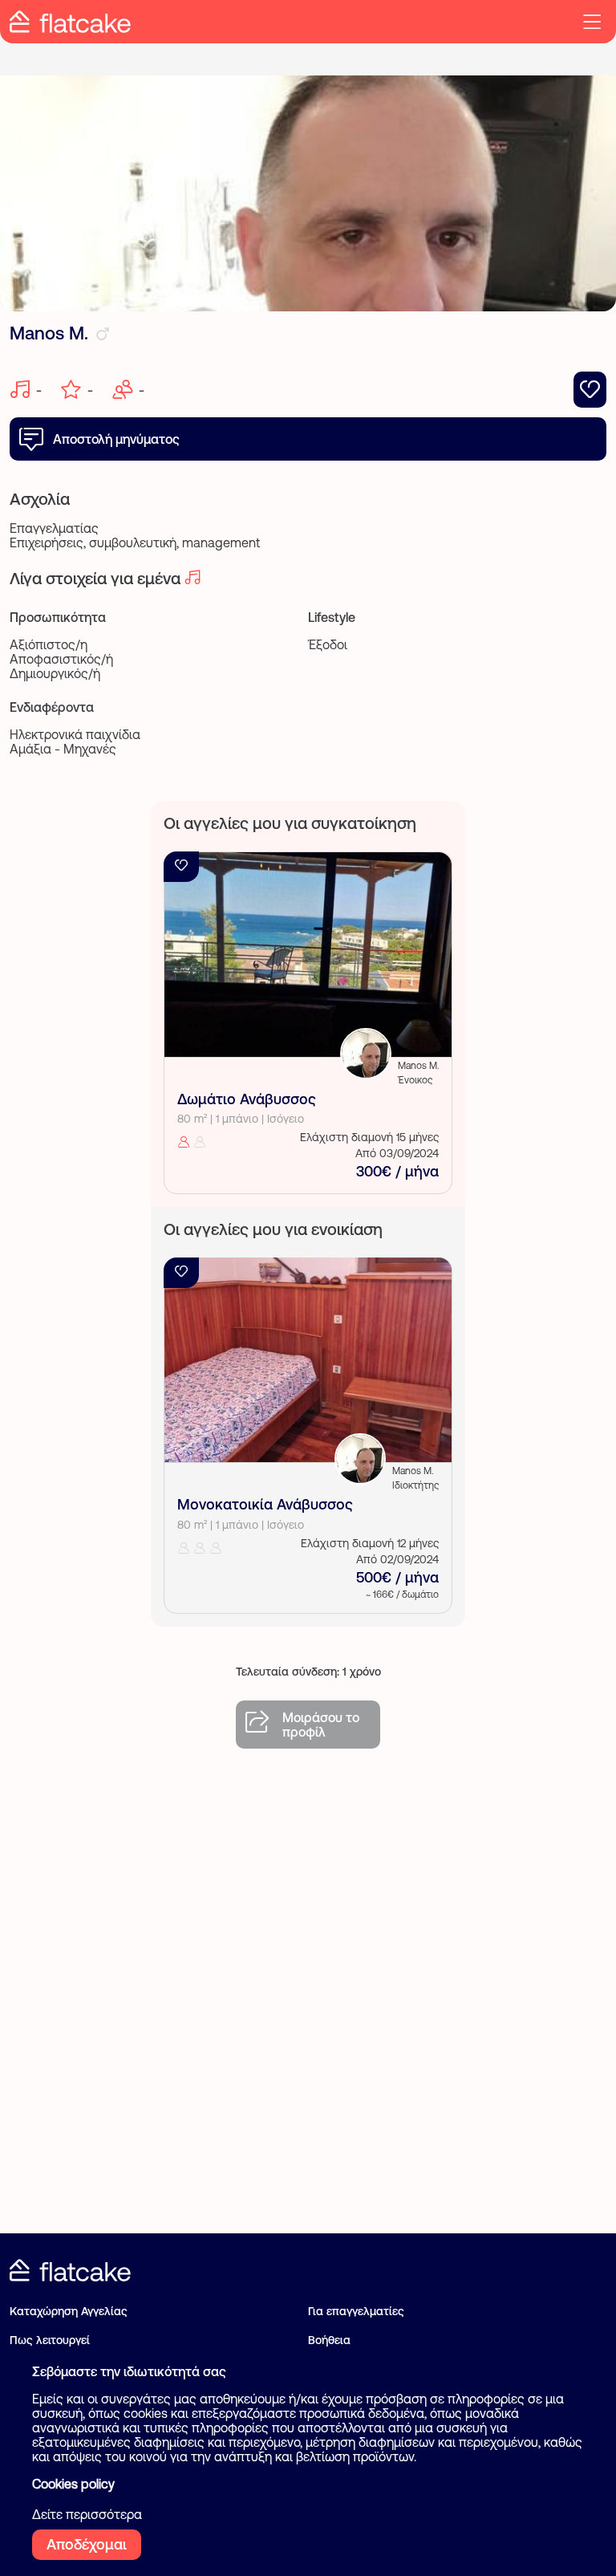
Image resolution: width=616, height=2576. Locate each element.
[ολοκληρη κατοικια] (308, 955)
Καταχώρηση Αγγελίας (69, 2311)
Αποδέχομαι (87, 2544)
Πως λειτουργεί (50, 2340)
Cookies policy (73, 2484)
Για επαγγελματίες (356, 2311)
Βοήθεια (329, 2340)
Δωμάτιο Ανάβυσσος (247, 1099)
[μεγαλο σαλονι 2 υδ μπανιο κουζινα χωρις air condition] (308, 1360)
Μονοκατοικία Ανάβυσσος (265, 1504)
